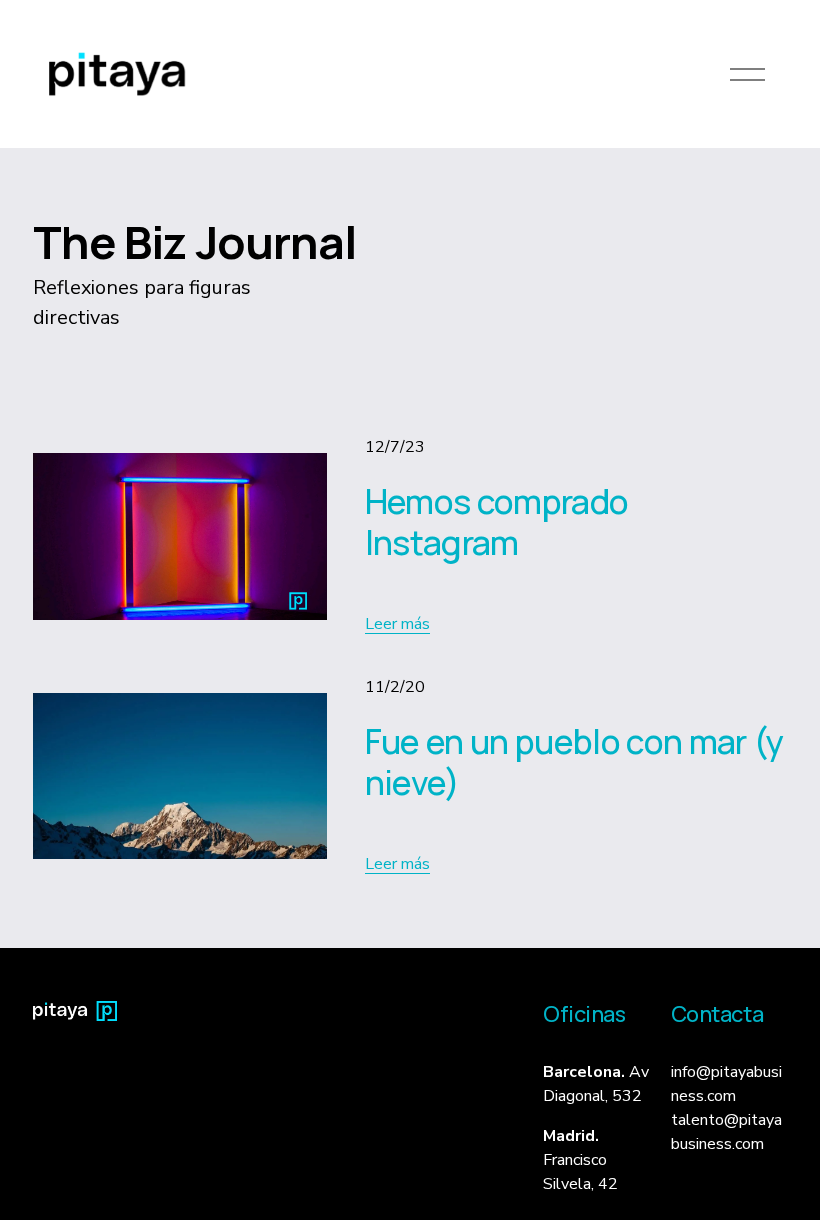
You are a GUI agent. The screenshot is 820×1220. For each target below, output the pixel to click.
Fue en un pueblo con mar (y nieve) (574, 761)
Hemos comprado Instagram (497, 521)
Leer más (397, 624)
